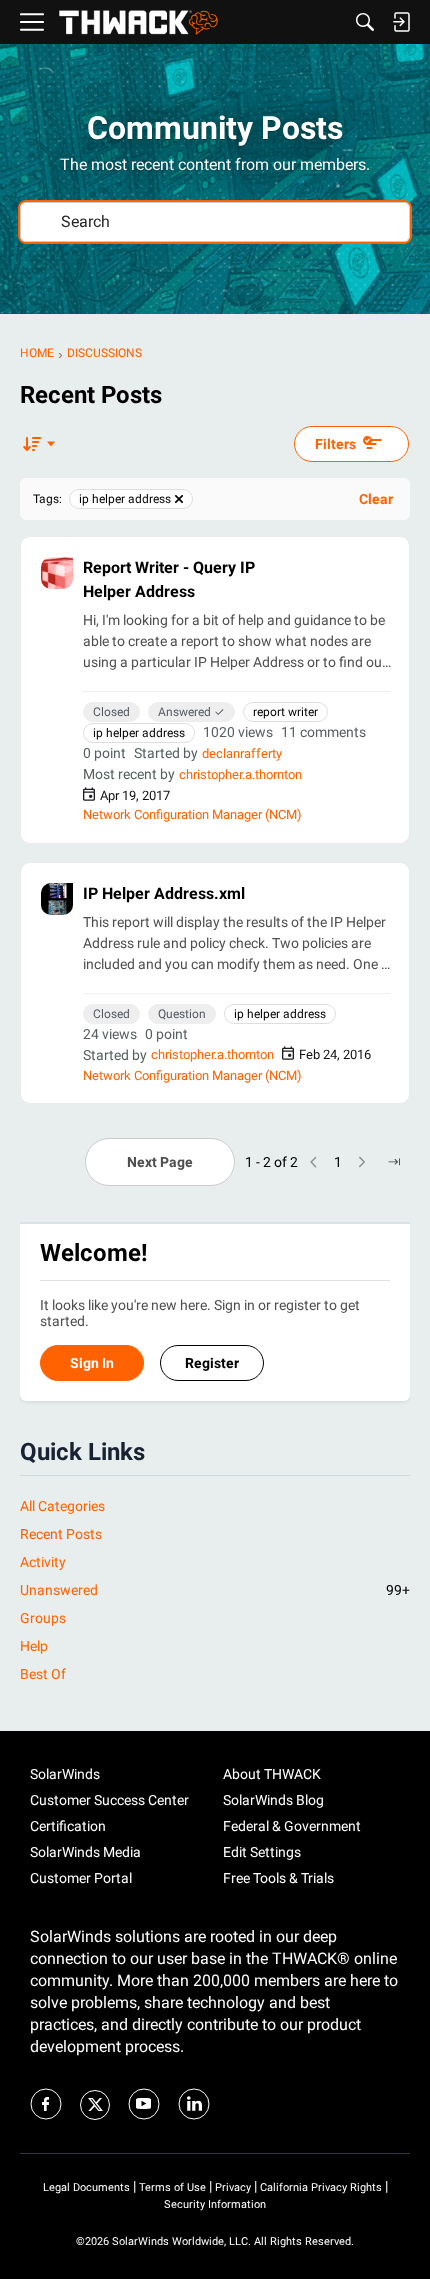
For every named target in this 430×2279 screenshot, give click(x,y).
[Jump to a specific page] (394, 1162)
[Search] (365, 22)
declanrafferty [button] (242, 753)
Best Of (43, 1674)
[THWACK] (138, 22)
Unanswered (215, 1590)
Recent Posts (61, 1534)
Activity (43, 1562)
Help (34, 1646)
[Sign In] (401, 22)
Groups (43, 1618)
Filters (335, 444)
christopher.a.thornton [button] (240, 774)
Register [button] (212, 1363)
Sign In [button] (92, 1363)
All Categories (62, 1506)
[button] (57, 573)
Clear (376, 499)
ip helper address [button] (139, 733)
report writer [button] (285, 712)
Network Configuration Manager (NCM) (192, 814)
